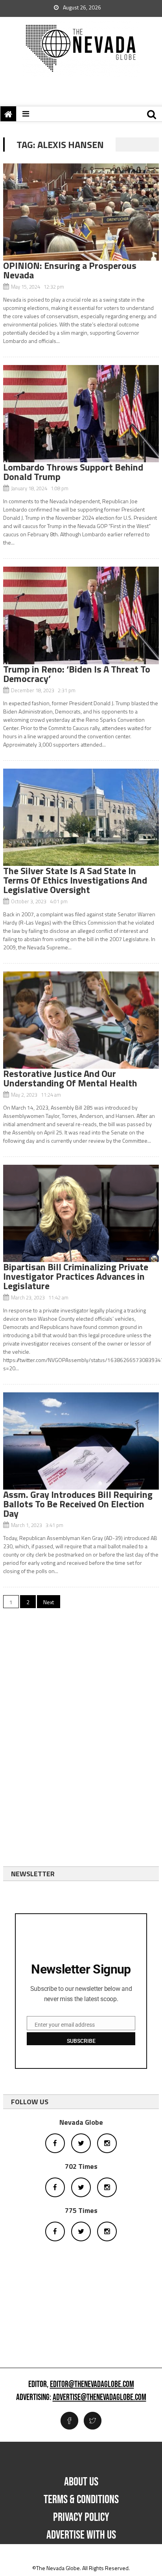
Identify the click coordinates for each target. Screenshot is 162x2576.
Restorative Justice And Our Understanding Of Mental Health (70, 1078)
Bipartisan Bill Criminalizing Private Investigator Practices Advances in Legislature (76, 1276)
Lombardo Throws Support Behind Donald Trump (73, 472)
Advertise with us (81, 2535)
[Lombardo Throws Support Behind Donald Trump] (81, 414)
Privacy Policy (81, 2517)
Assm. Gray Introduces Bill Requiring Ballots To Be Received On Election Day (78, 1504)
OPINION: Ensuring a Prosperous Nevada (70, 270)
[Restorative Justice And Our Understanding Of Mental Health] (81, 1020)
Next (49, 1602)
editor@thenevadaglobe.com (92, 2385)
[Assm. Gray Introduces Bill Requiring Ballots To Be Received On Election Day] (81, 1441)
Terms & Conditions (81, 2500)
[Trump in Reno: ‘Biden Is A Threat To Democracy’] (81, 615)
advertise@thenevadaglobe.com (99, 2398)
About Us (81, 2482)
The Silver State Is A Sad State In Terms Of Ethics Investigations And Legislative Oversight (75, 880)
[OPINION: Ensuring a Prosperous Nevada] (81, 212)
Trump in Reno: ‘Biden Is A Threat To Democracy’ (77, 674)
